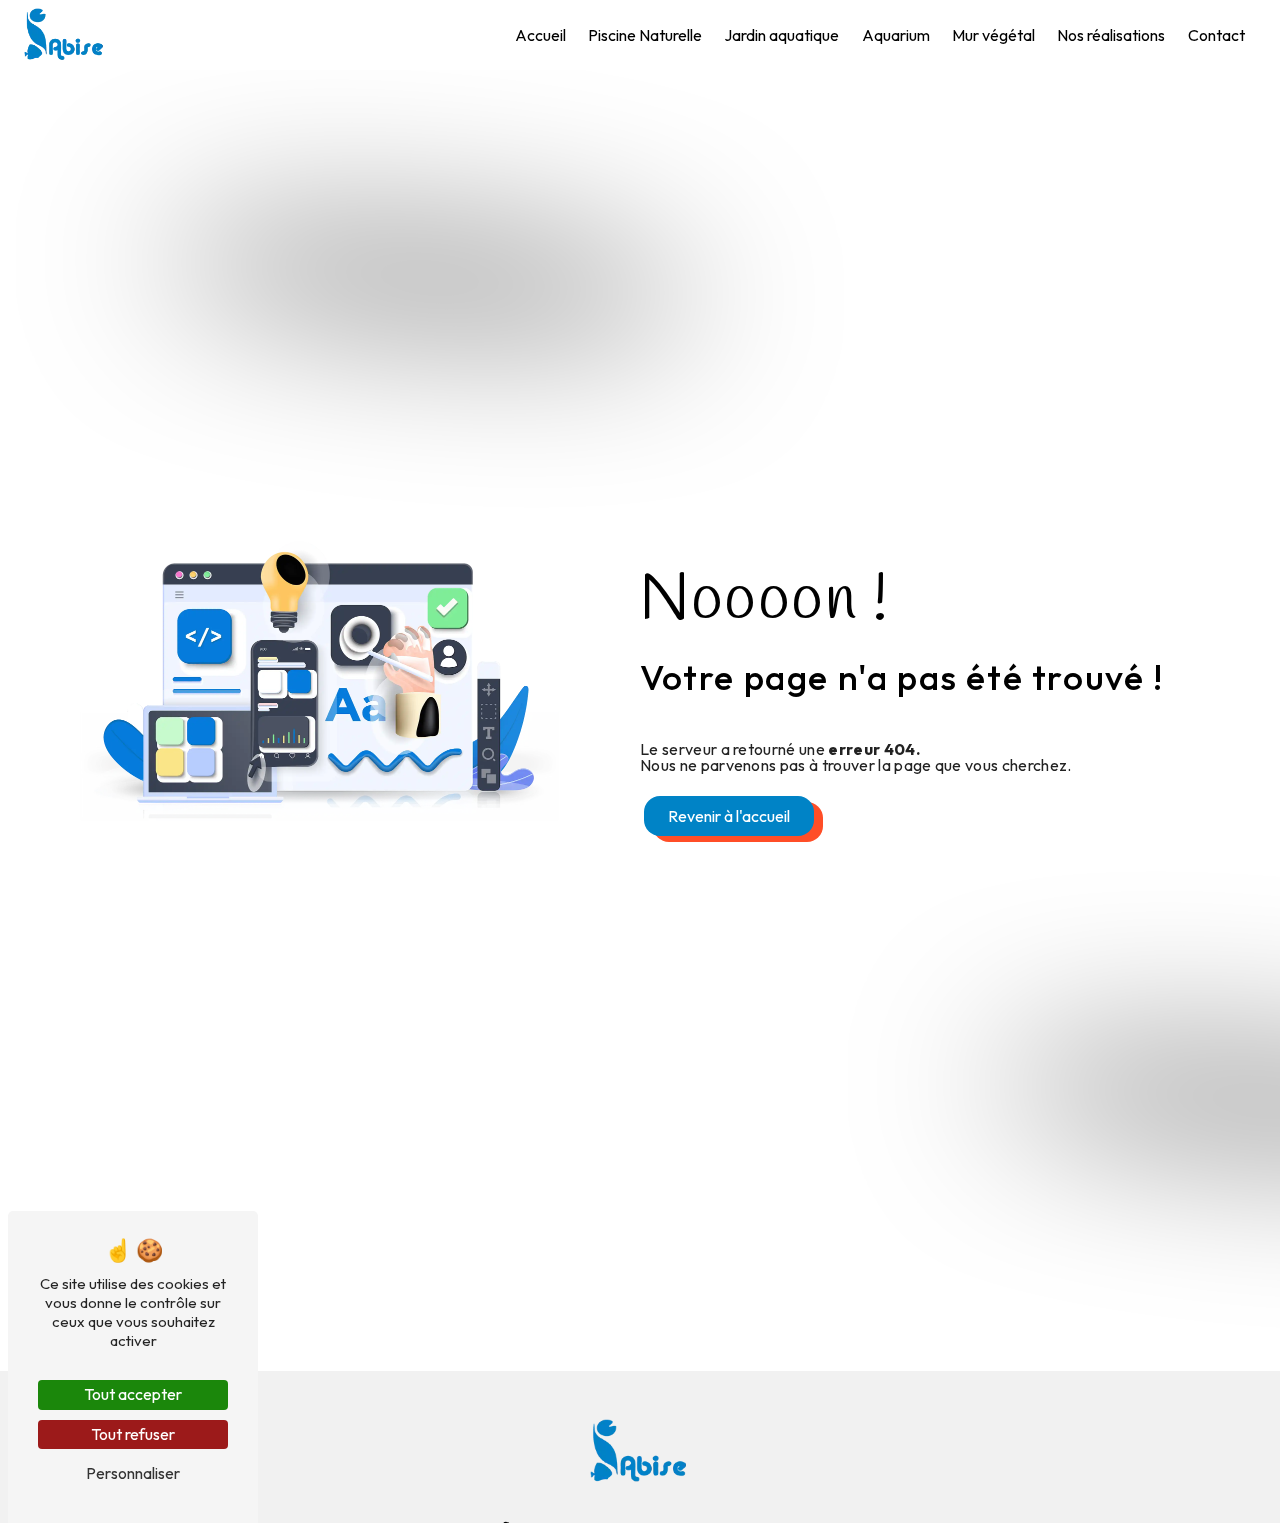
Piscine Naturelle (645, 35)
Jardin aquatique (781, 35)
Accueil (540, 35)
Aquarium (896, 35)
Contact (1216, 35)
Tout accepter (133, 1394)
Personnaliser (133, 1473)
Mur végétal (993, 35)
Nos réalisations (1111, 35)
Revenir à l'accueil (729, 816)
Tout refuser (133, 1434)
